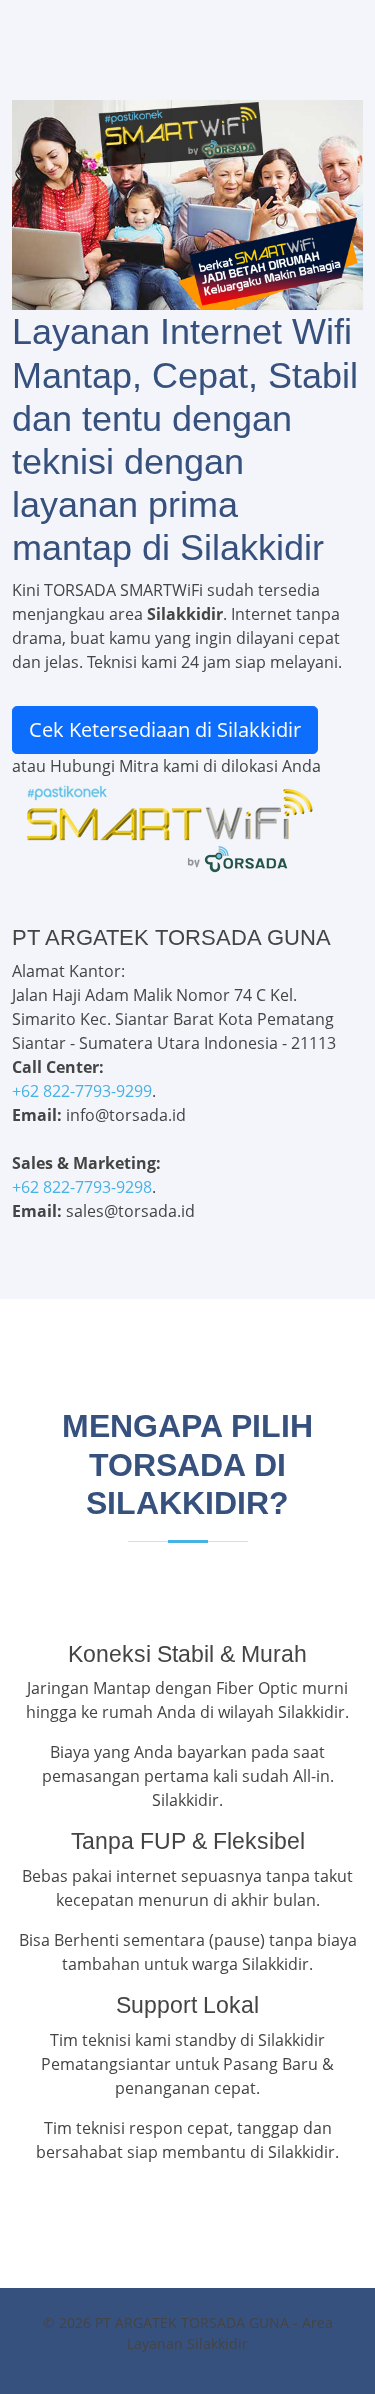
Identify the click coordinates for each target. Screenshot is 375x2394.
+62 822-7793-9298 (82, 1187)
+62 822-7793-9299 (82, 1091)
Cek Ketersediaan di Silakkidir (165, 729)
